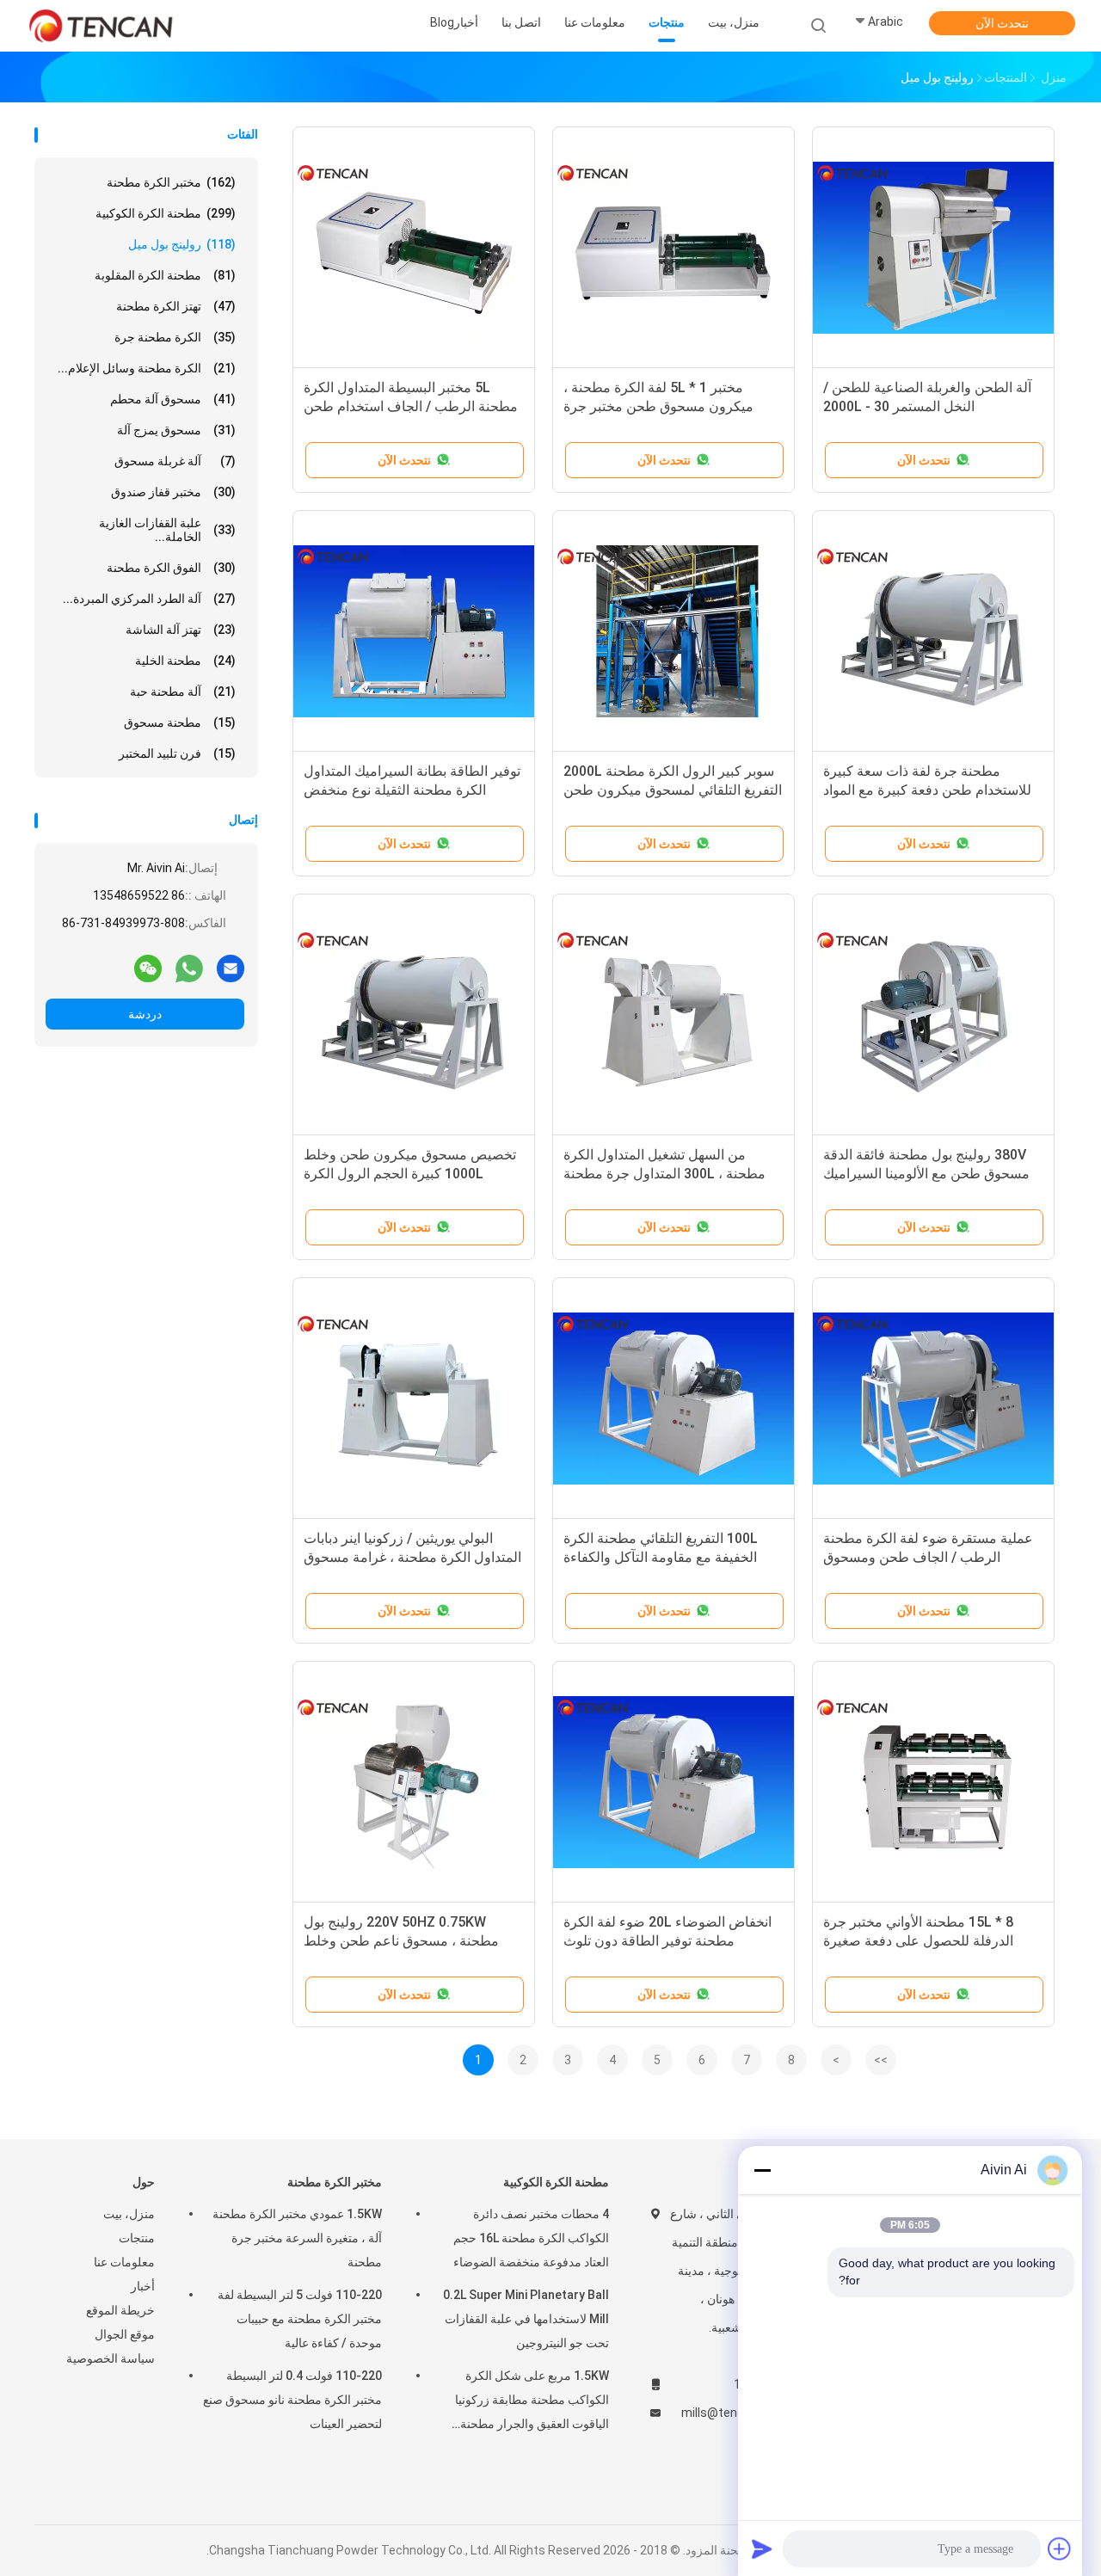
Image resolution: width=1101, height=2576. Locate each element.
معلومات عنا (124, 2262)
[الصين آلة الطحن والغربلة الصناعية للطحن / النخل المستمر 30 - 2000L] (933, 248)
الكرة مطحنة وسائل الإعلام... (147, 368)
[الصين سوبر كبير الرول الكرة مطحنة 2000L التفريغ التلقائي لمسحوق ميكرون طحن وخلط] (674, 631)
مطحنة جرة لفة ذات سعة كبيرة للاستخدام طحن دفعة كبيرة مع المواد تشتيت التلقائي (927, 790)
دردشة (145, 1014)
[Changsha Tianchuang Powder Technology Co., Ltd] (101, 26)
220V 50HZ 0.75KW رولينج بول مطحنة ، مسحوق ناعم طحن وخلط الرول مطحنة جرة (401, 1941)
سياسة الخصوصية (111, 2358)
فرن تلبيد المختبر (177, 753)
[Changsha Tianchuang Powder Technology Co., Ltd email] (231, 968)
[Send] (762, 2548)
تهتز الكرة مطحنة (176, 306)
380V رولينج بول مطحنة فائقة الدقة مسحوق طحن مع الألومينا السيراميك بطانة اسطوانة (926, 1174)
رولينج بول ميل (182, 244)
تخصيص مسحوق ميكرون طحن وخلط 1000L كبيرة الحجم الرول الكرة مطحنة (410, 1174)
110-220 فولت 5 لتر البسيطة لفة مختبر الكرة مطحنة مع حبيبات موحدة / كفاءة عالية (300, 2319)
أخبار (143, 2286)
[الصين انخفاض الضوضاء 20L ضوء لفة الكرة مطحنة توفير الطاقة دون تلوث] (674, 1782)
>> (881, 2060)
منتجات (137, 2238)
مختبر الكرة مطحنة (171, 182)
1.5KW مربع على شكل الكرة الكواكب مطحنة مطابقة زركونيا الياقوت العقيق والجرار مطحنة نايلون (532, 2402)
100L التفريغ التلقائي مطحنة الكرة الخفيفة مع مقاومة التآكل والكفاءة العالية (661, 1557)
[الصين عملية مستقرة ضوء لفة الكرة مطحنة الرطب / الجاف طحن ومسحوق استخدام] (933, 1399)
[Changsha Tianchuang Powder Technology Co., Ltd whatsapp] (189, 968)
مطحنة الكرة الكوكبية (166, 213)
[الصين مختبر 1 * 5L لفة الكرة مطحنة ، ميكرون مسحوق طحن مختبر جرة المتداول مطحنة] (674, 248)
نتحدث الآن (1002, 23)
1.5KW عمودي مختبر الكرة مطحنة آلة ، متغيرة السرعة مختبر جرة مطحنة (297, 2238)
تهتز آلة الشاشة (181, 630)
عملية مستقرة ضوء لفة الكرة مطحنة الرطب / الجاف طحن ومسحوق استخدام (928, 1557)
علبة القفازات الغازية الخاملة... (167, 530)
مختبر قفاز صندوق (173, 492)
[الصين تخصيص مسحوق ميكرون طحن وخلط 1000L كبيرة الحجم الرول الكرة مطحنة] (414, 1015)
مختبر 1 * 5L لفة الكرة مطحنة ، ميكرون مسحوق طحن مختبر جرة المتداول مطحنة (658, 406)
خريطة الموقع (120, 2310)
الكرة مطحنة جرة (175, 337)
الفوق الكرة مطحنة (171, 568)
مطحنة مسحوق (180, 722)
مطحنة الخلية (185, 661)
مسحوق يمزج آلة (176, 430)
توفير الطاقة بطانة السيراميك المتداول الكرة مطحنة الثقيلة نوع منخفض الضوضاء (412, 790)
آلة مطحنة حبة (183, 692)
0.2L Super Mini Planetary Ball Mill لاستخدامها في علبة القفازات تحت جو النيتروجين (526, 2319)
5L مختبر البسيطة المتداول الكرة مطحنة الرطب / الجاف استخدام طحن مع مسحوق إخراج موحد (411, 406)
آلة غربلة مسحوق (175, 461)
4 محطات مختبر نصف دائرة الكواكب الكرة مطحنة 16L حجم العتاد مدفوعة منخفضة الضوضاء (531, 2238)
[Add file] (1060, 2548)
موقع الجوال (125, 2334)
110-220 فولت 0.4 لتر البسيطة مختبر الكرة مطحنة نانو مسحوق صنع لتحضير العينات (292, 2400)
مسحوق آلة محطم (173, 399)
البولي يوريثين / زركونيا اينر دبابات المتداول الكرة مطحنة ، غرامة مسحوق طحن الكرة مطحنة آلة (412, 1557)
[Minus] (762, 2170)
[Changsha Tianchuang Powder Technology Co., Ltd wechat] (148, 968)
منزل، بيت (129, 2214)
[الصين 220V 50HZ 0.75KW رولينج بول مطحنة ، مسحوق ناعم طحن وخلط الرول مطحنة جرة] (414, 1782)
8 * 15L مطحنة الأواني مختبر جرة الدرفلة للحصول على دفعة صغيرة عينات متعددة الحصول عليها (918, 1941)
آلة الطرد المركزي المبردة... (149, 599)
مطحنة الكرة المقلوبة (165, 275)
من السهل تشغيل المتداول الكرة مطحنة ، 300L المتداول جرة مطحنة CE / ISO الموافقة (664, 1174)
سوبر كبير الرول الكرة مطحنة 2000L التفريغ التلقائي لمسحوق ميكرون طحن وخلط (673, 790)
